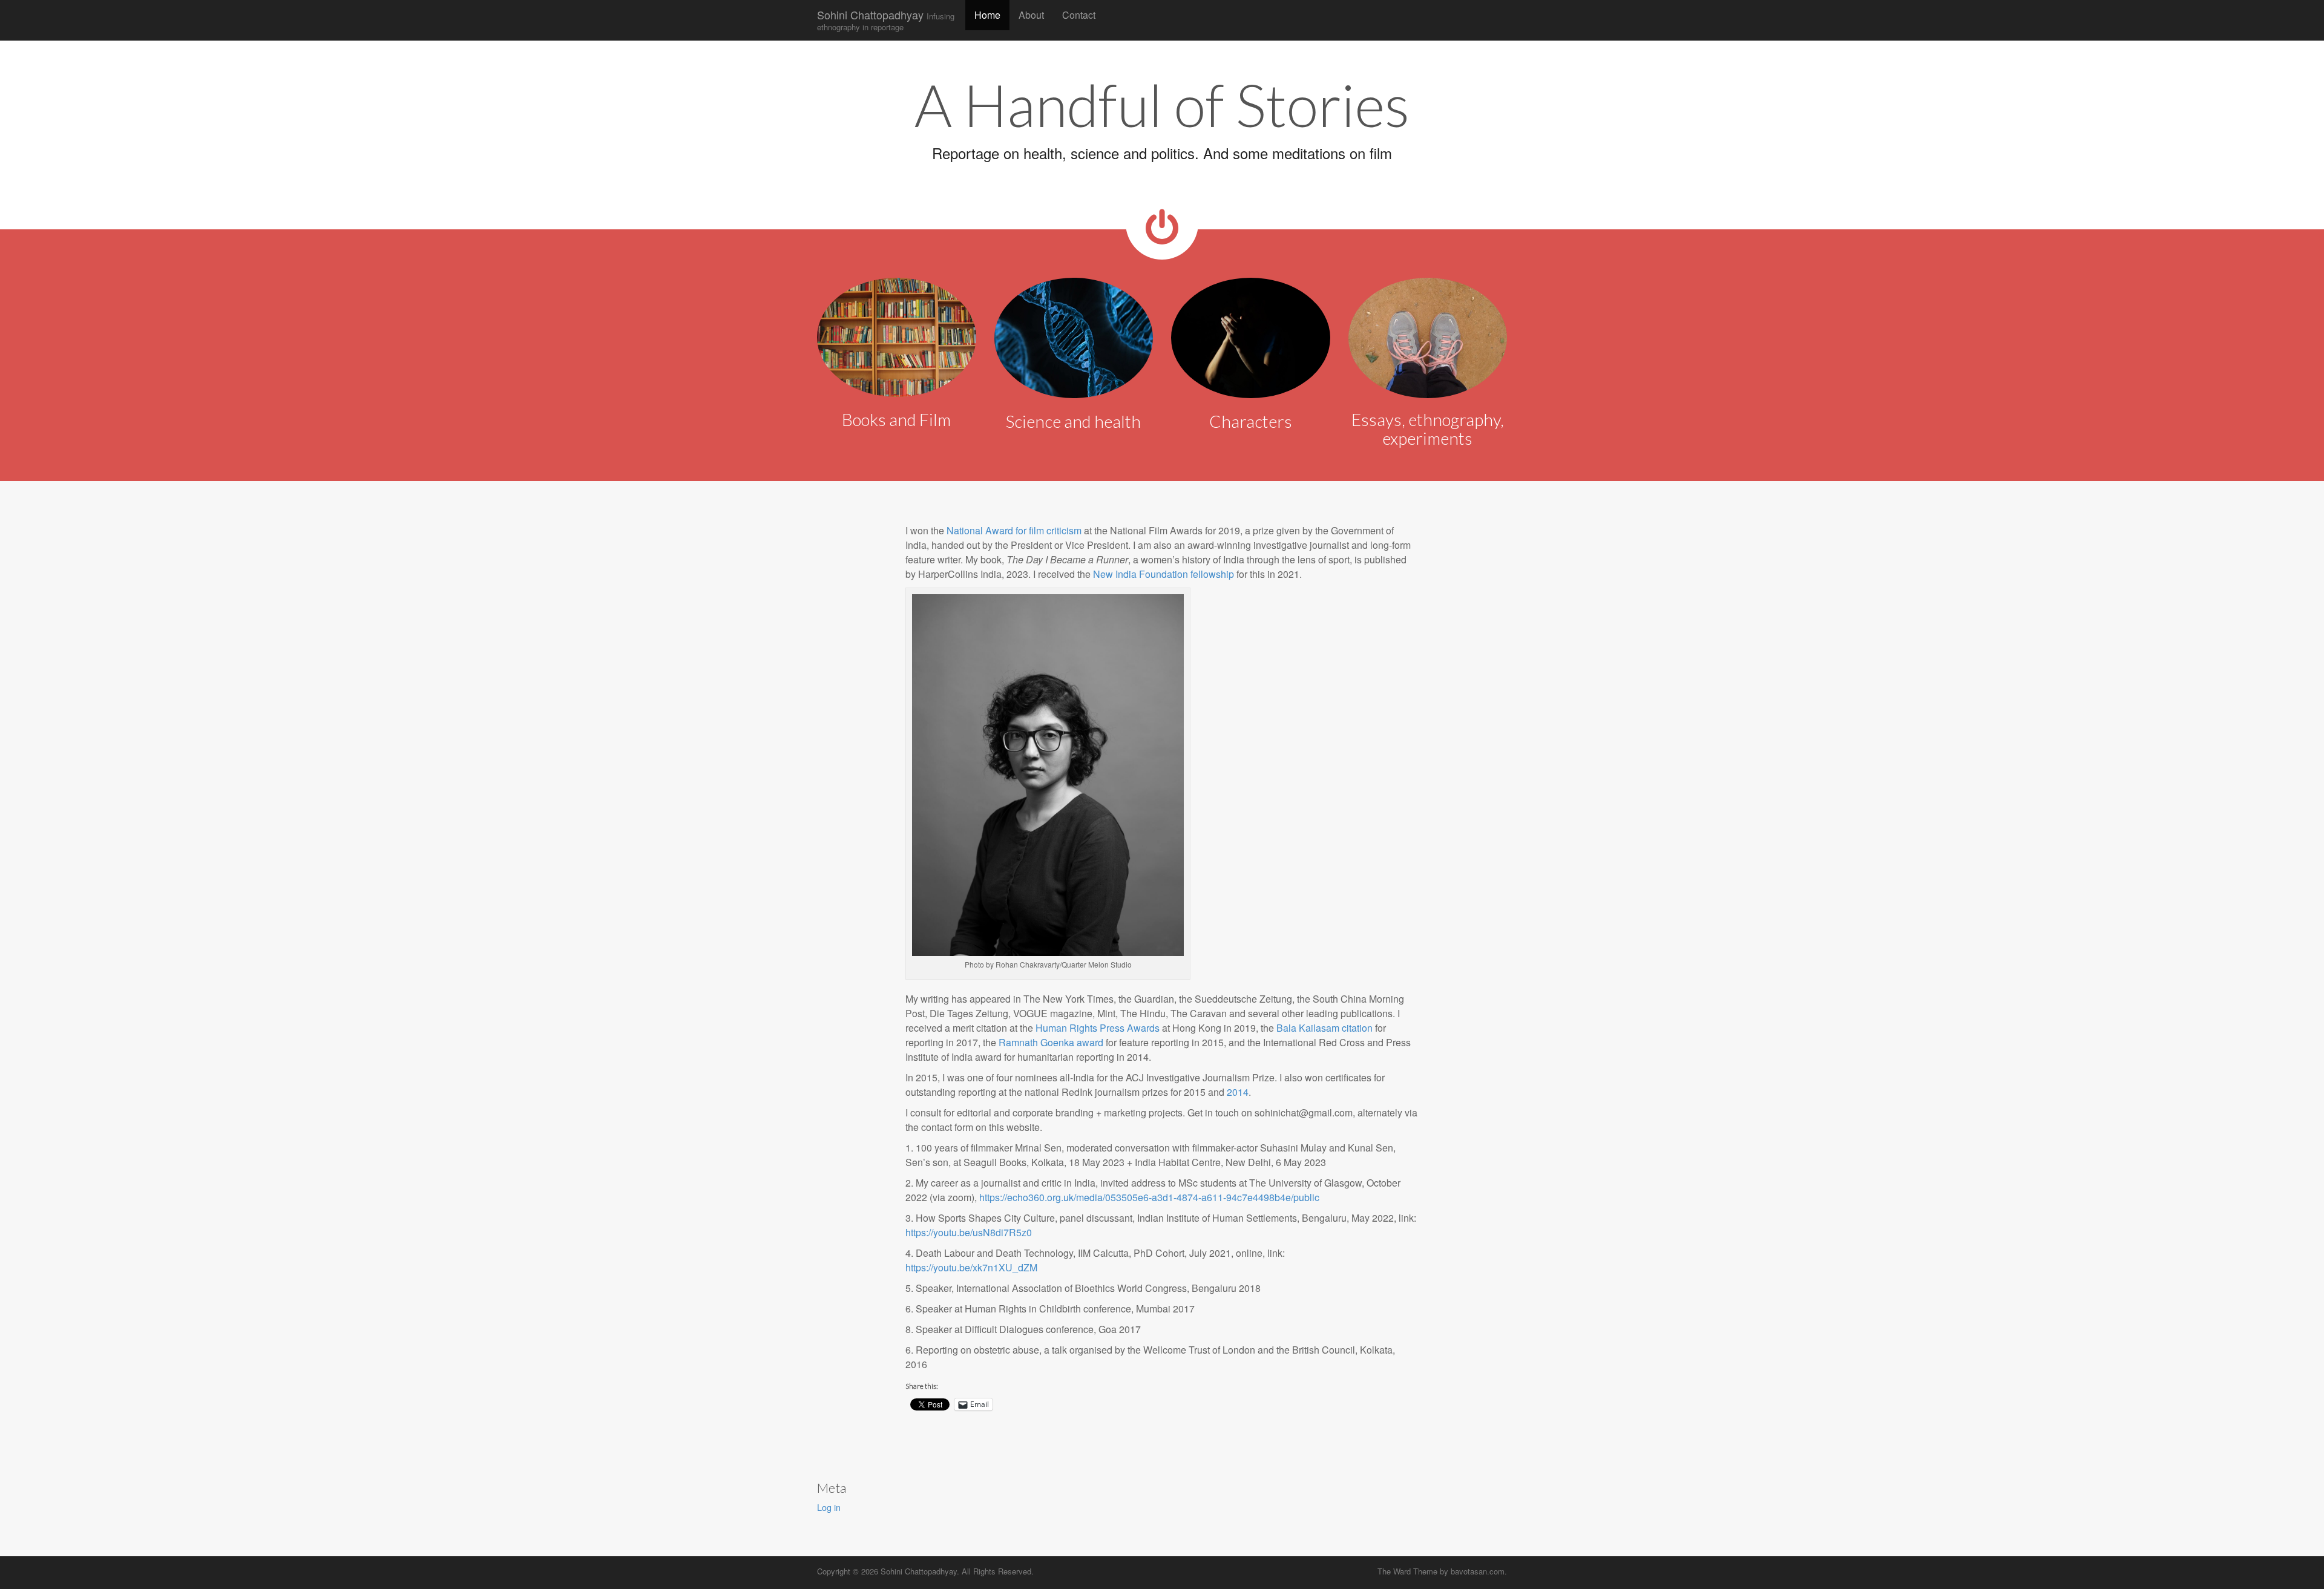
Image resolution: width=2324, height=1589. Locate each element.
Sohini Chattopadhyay (886, 20)
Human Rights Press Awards (1098, 1028)
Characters (1251, 421)
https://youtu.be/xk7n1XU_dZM (971, 1267)
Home (987, 15)
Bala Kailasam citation (1324, 1028)
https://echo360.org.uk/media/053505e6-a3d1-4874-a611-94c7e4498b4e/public (1149, 1197)
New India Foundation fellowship (1164, 574)
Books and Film (896, 419)
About (1031, 15)
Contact (1079, 15)
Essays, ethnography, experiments (1428, 429)
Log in (829, 1507)
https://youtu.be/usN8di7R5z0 (969, 1232)
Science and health (1073, 421)
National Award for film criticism (1014, 530)
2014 (1238, 1092)
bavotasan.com (1478, 1571)
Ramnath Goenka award (1052, 1042)
